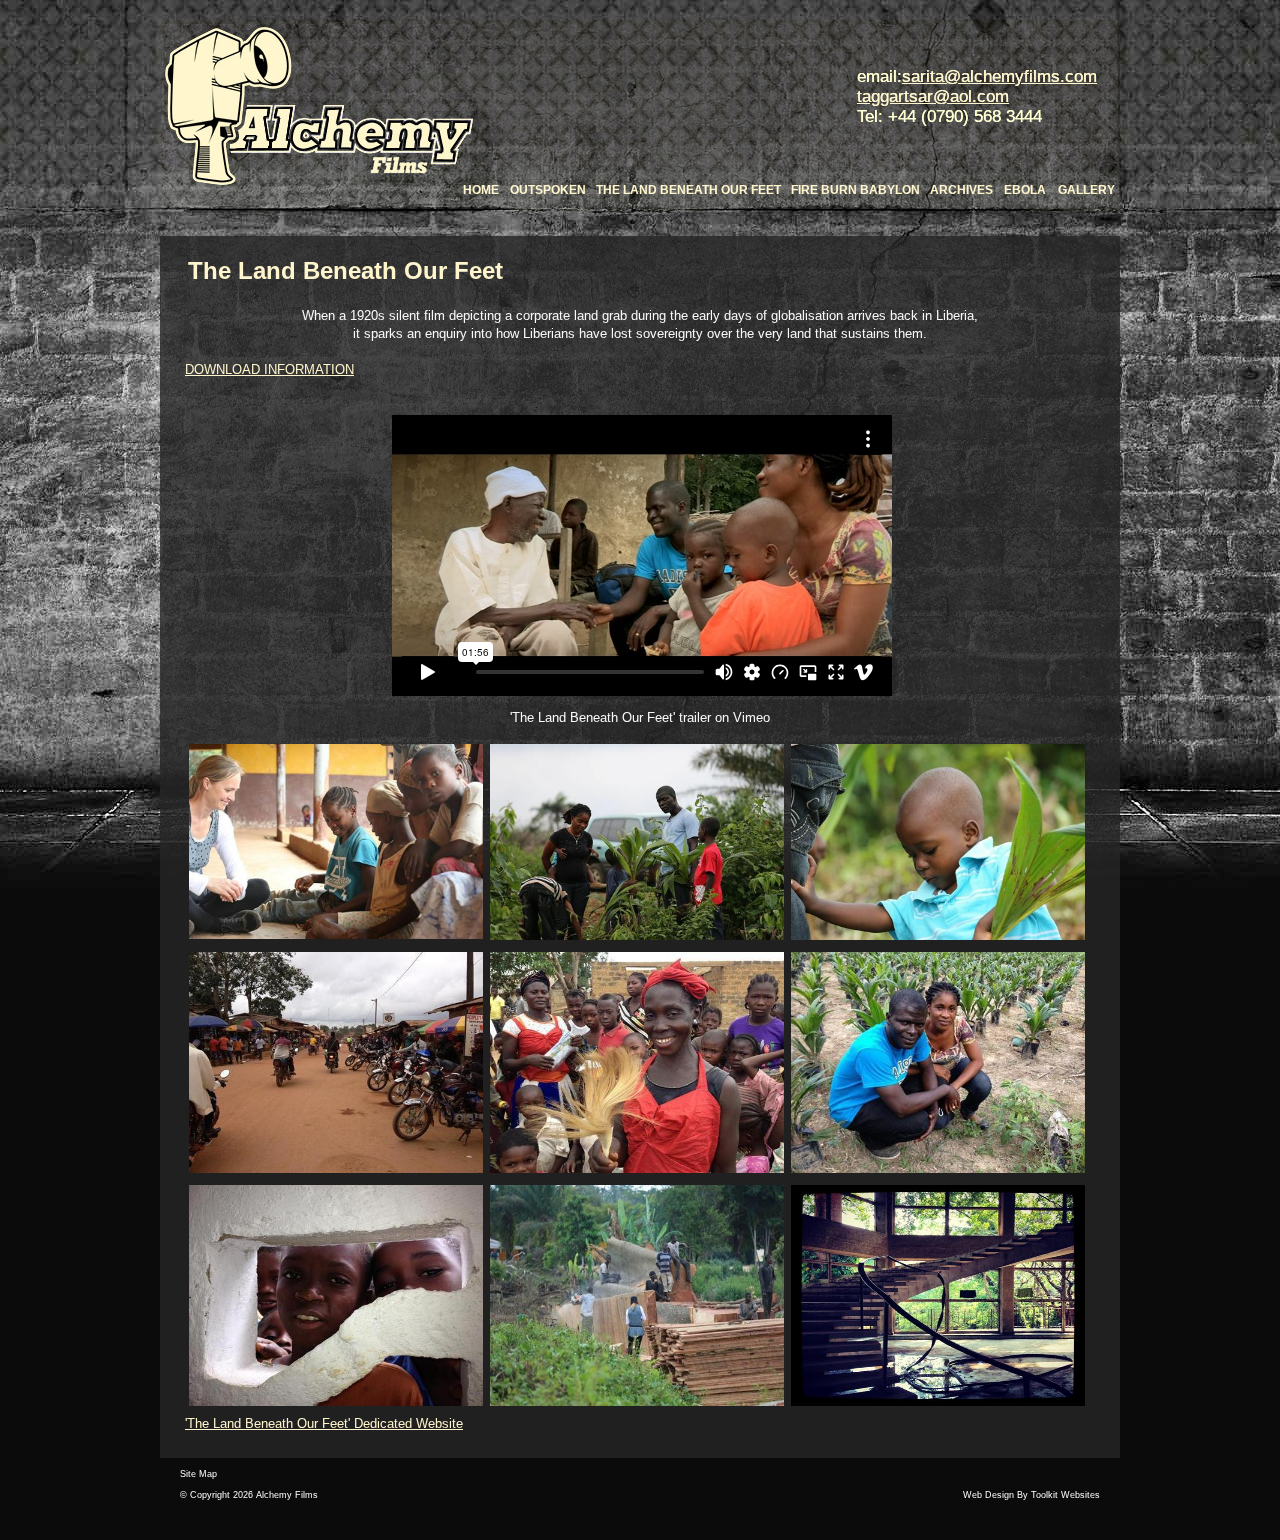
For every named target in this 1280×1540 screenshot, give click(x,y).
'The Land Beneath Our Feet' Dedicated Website (324, 1423)
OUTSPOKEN (548, 190)
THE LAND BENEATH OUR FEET (688, 190)
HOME (481, 190)
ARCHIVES (961, 190)
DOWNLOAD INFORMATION (269, 369)
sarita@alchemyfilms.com (999, 76)
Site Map (198, 1474)
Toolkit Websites (1065, 1495)
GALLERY (1086, 190)
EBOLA (1025, 190)
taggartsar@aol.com (933, 96)
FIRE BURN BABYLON (855, 190)
